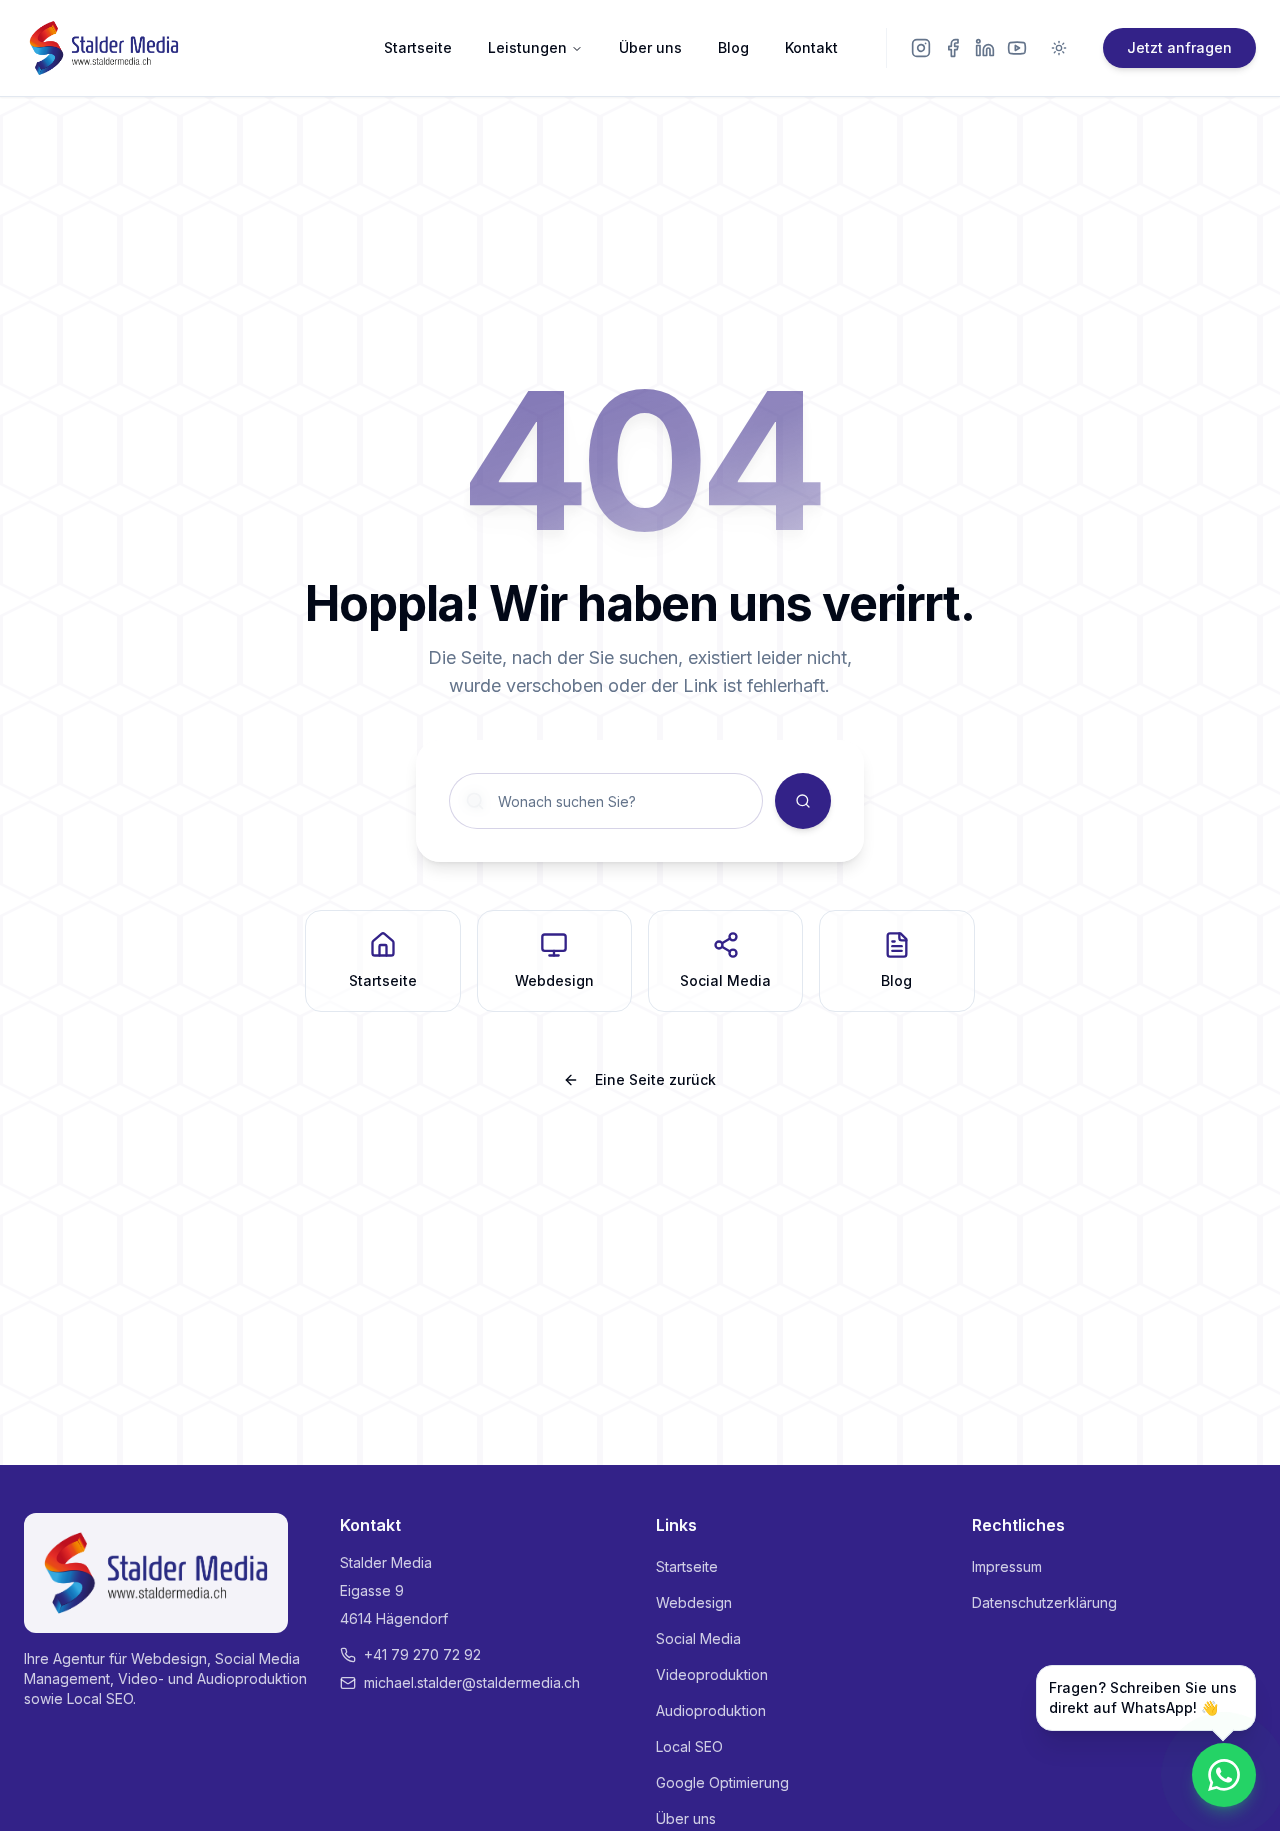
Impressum (1007, 1566)
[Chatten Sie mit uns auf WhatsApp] (1224, 1775)
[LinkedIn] (985, 48)
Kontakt (811, 47)
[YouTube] (1017, 48)
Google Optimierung (722, 1782)
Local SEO (689, 1746)
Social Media (698, 1638)
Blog (733, 47)
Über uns (650, 47)
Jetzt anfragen (1179, 47)
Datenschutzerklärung (1044, 1602)
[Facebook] (953, 48)
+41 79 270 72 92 (422, 1654)
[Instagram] (921, 48)
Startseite (418, 47)
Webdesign (694, 1602)
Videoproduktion (712, 1674)
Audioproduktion (711, 1710)
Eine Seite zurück (655, 1079)
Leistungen (527, 47)
